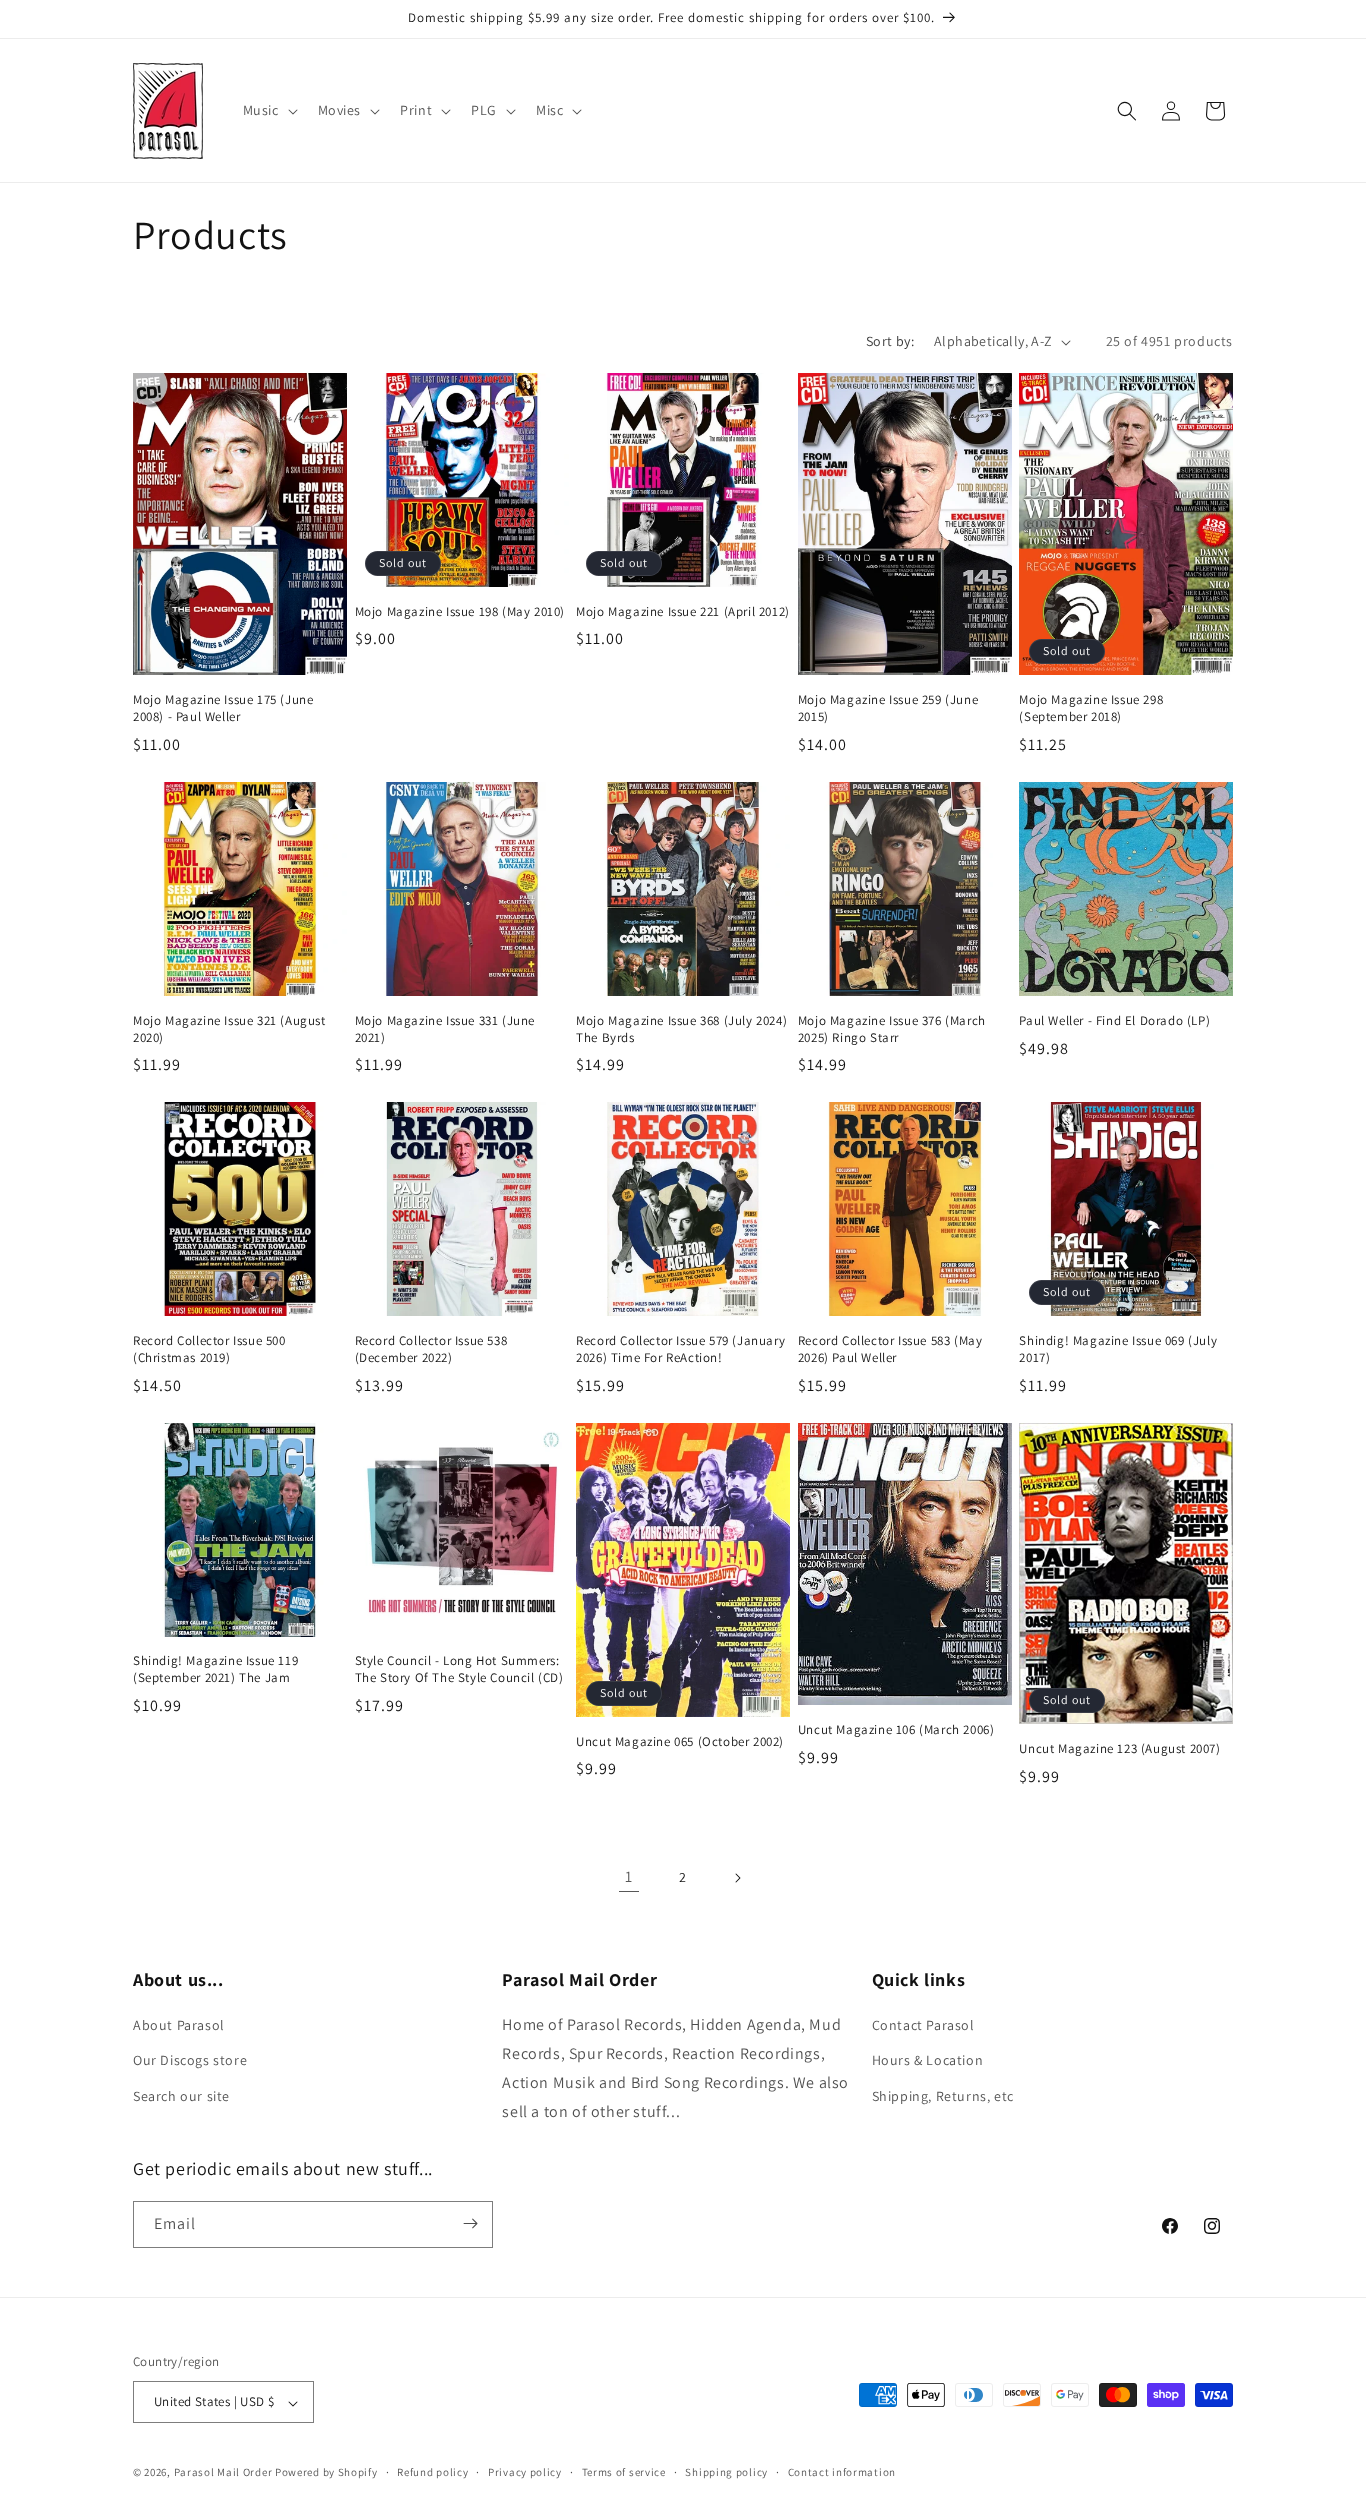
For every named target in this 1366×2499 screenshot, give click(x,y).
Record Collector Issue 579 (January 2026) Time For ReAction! (680, 1349)
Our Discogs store (190, 2061)
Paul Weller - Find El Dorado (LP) (1114, 1021)
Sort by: (890, 341)
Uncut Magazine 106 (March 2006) (896, 1730)
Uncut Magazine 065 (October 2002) (680, 1742)
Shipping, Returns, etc (943, 2096)
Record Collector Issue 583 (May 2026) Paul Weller (890, 1349)
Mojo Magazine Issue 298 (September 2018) (1091, 708)
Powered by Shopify (326, 2473)
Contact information (842, 2472)
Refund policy (432, 2472)
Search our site (181, 2096)
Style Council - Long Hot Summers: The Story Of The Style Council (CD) (459, 1669)
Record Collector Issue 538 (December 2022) (431, 1349)
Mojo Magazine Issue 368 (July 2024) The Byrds (681, 1029)
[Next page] (737, 1878)
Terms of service (624, 2472)
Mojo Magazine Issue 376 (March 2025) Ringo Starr (892, 1029)
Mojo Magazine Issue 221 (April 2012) (683, 612)
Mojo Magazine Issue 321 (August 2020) (229, 1029)
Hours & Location (928, 2061)
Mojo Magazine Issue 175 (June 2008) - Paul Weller (223, 708)
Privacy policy (525, 2472)
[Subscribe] (470, 2223)
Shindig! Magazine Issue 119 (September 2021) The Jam (215, 1669)
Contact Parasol (923, 2026)
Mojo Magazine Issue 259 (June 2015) (888, 708)
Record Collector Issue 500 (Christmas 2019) (209, 1349)
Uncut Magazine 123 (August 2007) (1119, 1749)
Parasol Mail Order (223, 2473)
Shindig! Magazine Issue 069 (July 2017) (1118, 1349)
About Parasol (179, 2026)
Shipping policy (726, 2472)
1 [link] (629, 1876)
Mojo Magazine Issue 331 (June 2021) (445, 1029)
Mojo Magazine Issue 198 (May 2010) (460, 612)
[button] (268, 110)
